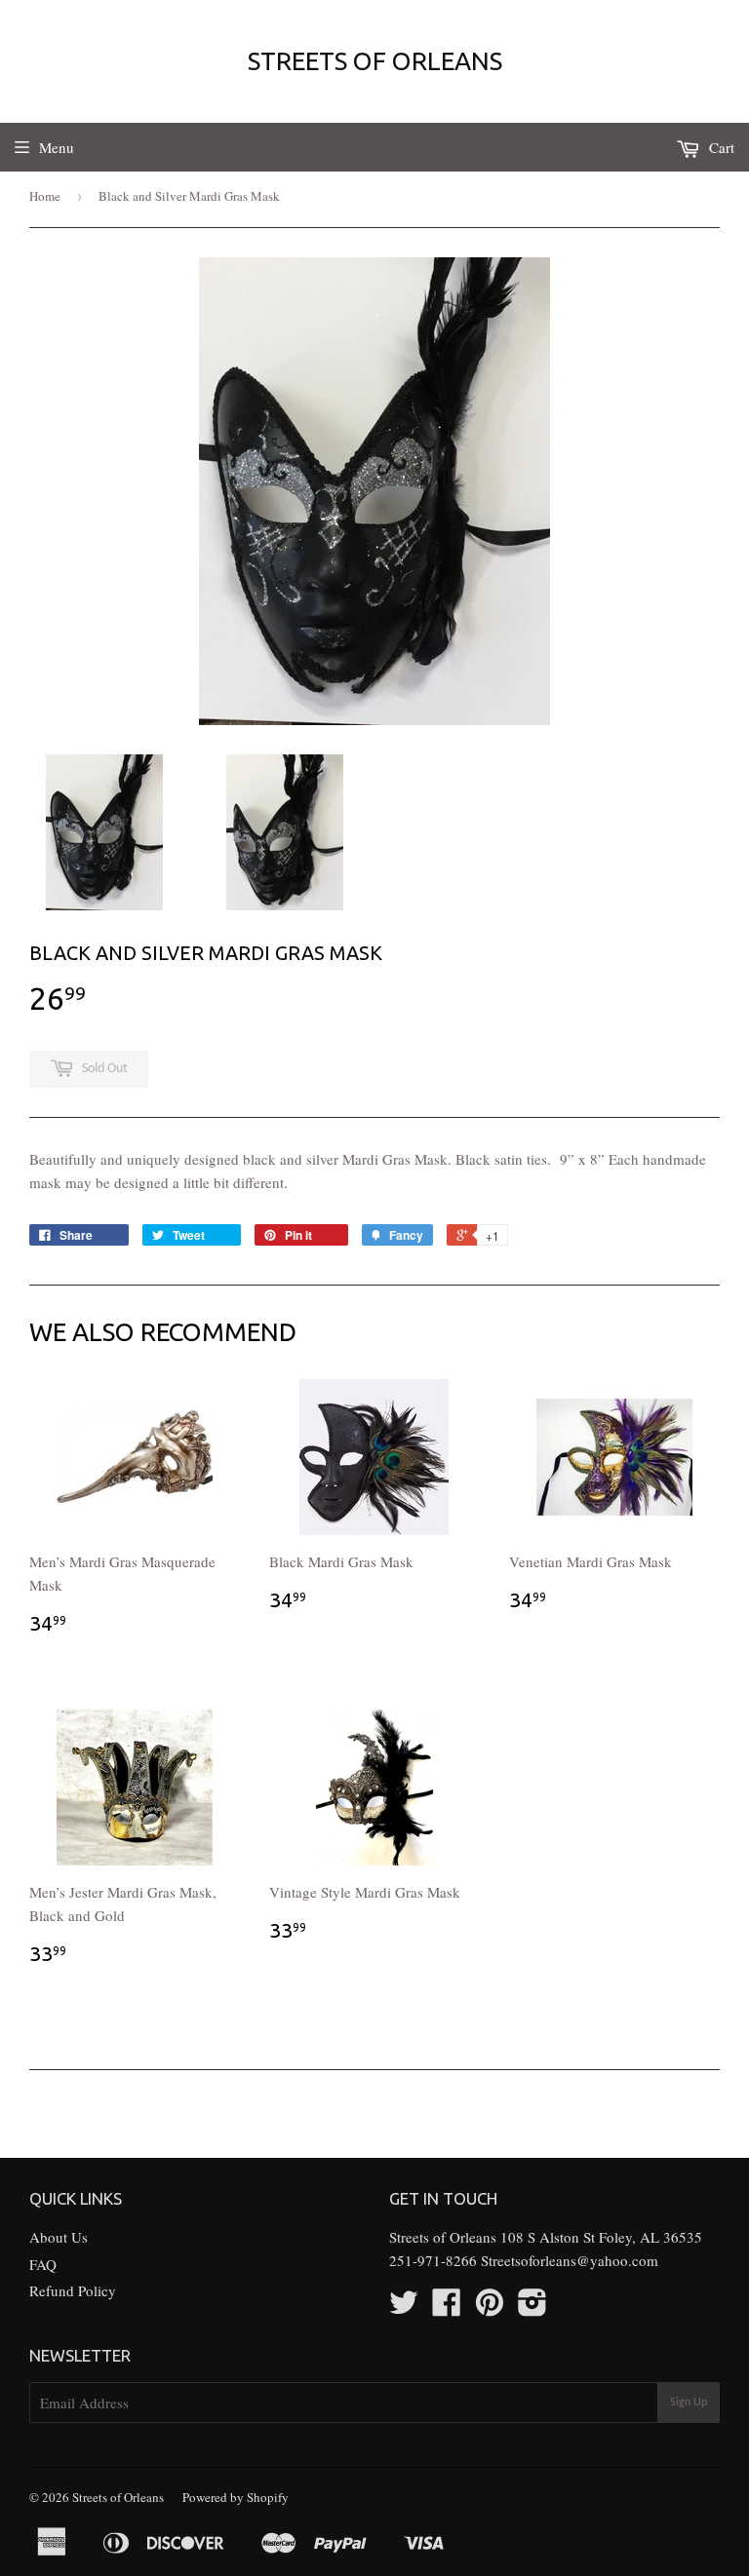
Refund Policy (73, 2290)
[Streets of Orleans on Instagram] (532, 2308)
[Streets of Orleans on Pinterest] (490, 2308)
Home (45, 196)
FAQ (43, 2264)
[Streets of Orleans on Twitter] (404, 2308)
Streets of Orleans (375, 61)
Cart (720, 147)
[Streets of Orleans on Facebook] (447, 2308)
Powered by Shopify (236, 2497)
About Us (59, 2237)
